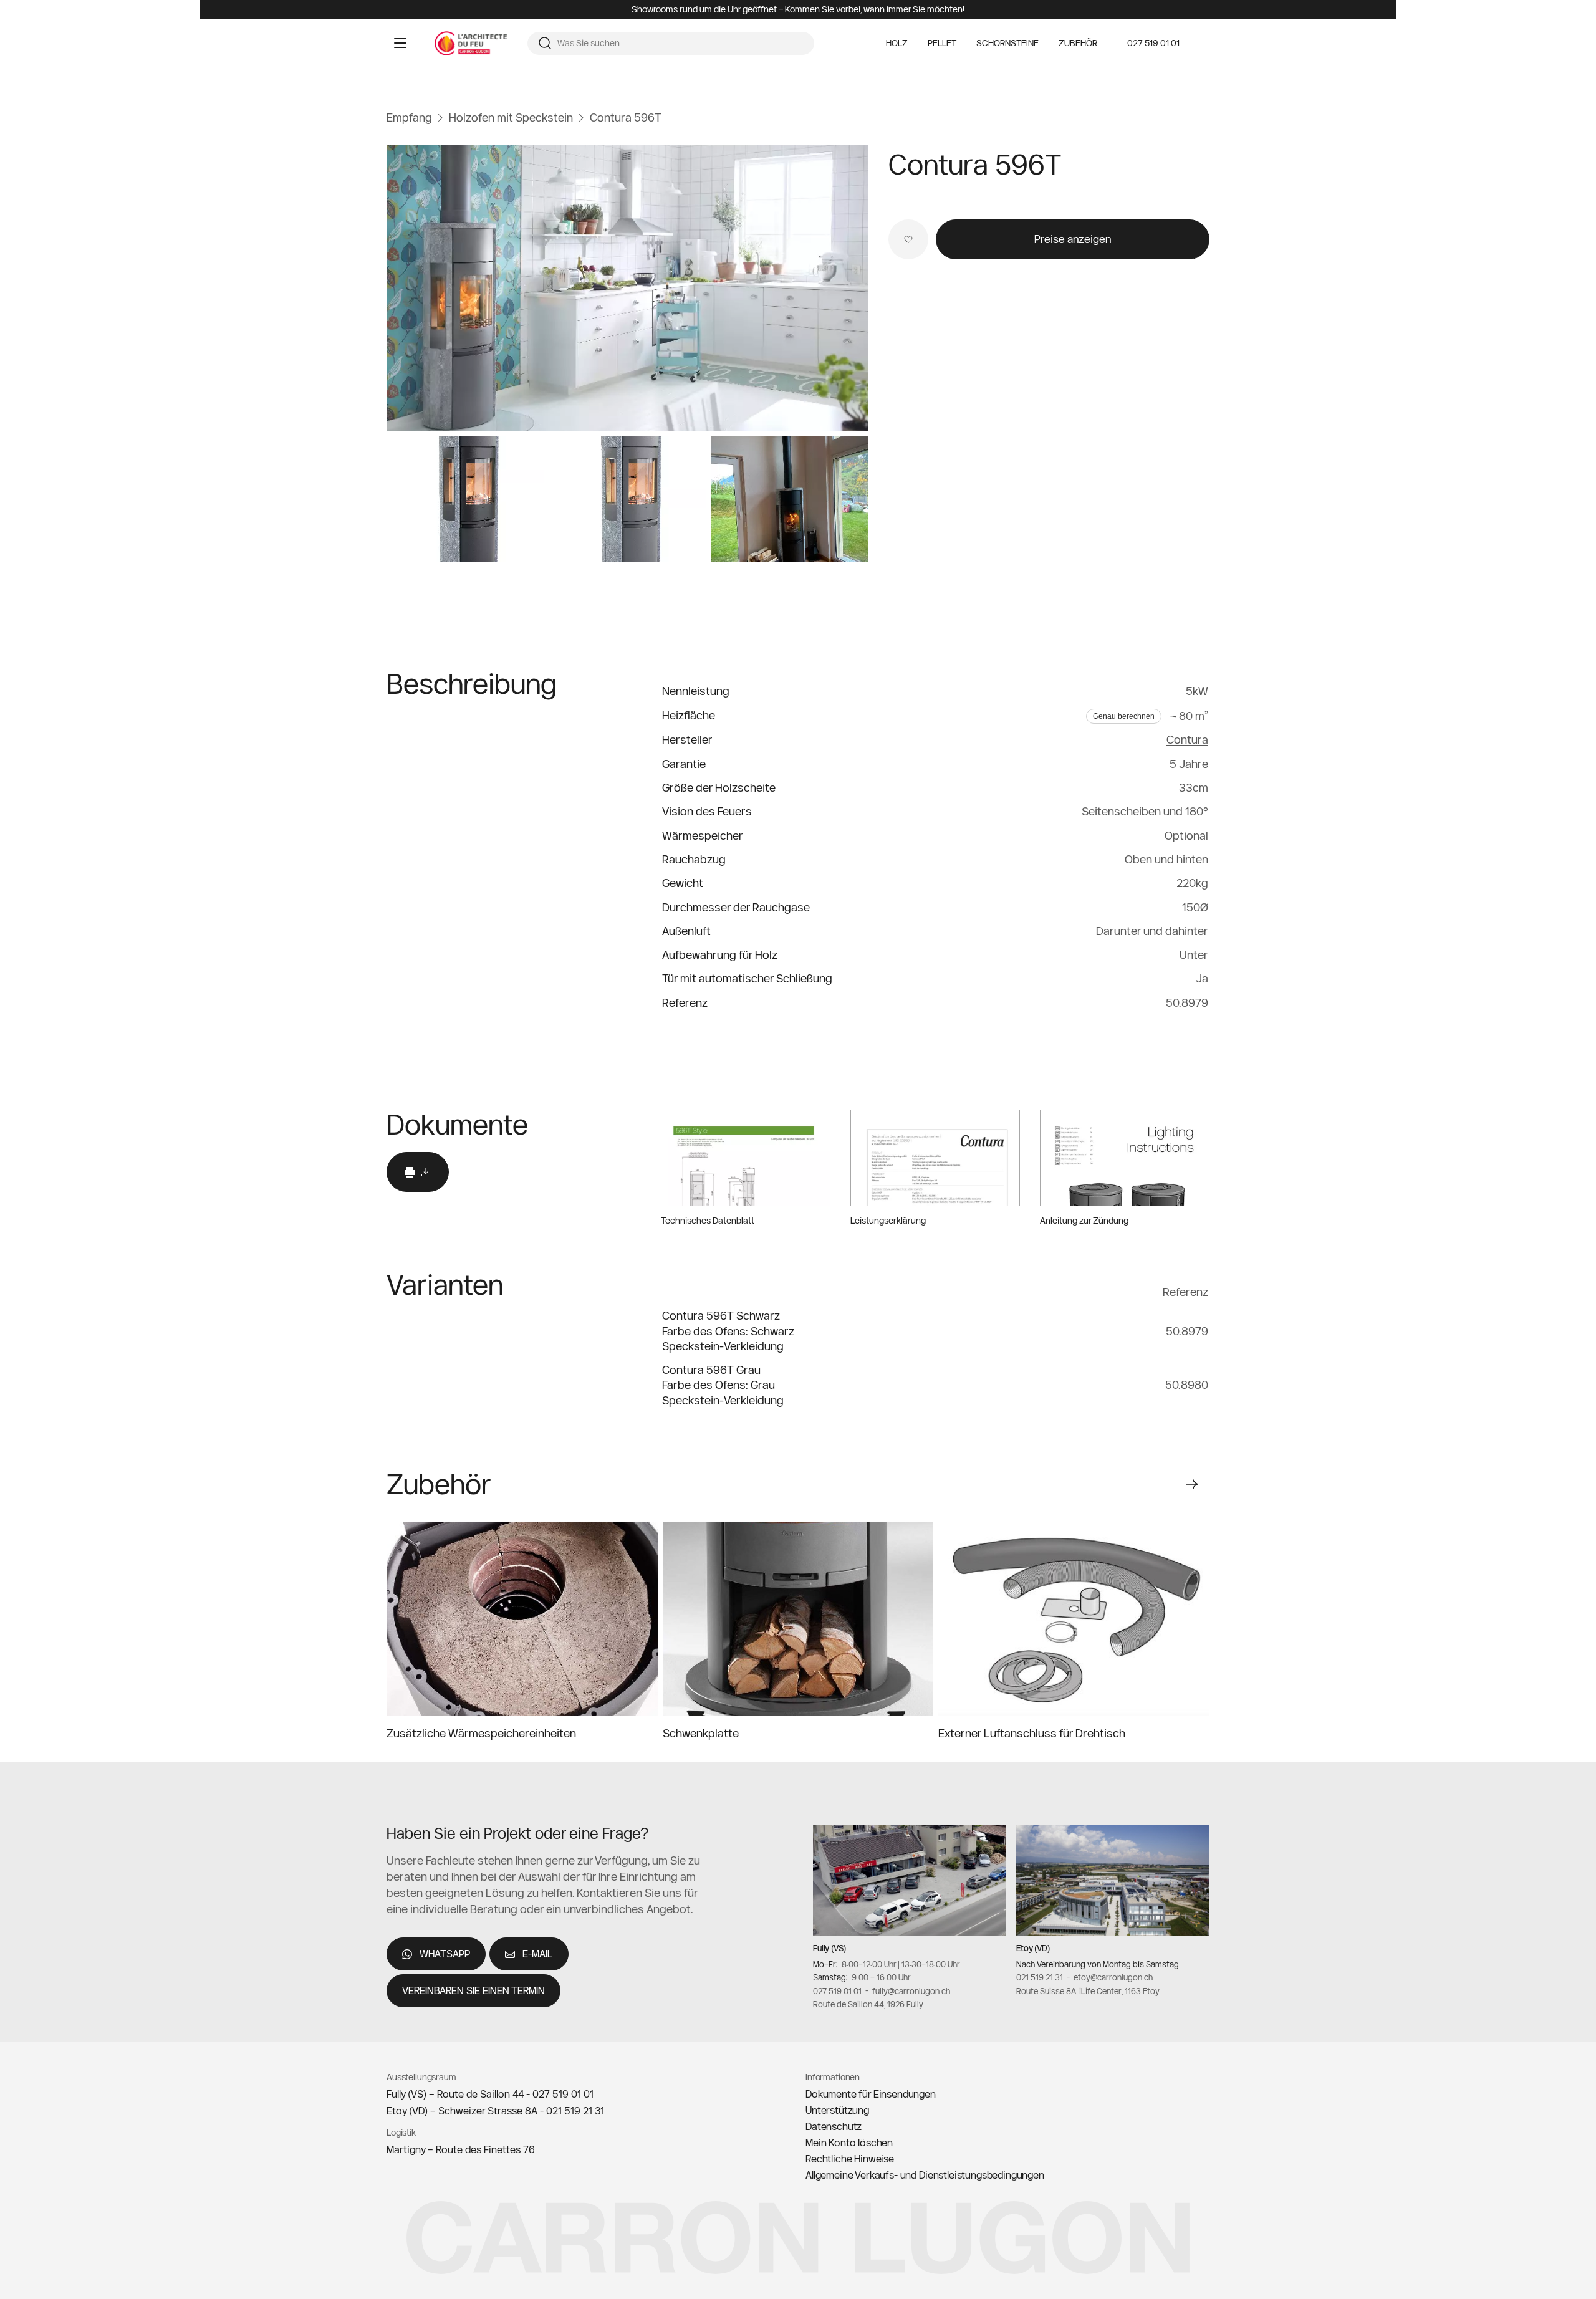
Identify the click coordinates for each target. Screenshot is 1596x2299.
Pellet (942, 43)
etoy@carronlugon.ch (1113, 1977)
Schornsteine (1007, 43)
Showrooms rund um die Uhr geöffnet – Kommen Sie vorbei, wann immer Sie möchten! (798, 10)
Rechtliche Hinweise (850, 2159)
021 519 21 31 (1040, 1977)
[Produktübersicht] (790, 499)
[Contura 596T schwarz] (465, 499)
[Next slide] (1192, 1484)
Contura (1187, 740)
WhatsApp (445, 1954)
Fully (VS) (829, 1948)
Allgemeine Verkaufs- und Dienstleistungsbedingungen (925, 2175)
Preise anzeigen (1073, 239)
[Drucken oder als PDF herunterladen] (418, 1172)
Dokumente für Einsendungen (871, 2094)
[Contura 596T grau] (627, 288)
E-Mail (538, 1954)
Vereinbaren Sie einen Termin (474, 1990)
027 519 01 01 (1153, 43)
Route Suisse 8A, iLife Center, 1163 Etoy (1088, 1991)
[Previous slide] (1150, 1484)
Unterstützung (837, 2110)
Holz (897, 43)
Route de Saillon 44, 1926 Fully (868, 2005)
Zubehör (1078, 43)
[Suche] (545, 43)
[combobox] (681, 44)
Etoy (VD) (1033, 1948)
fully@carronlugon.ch (911, 1991)
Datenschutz (834, 2126)
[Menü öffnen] (400, 43)
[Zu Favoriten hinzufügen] (908, 239)
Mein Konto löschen (849, 2143)
